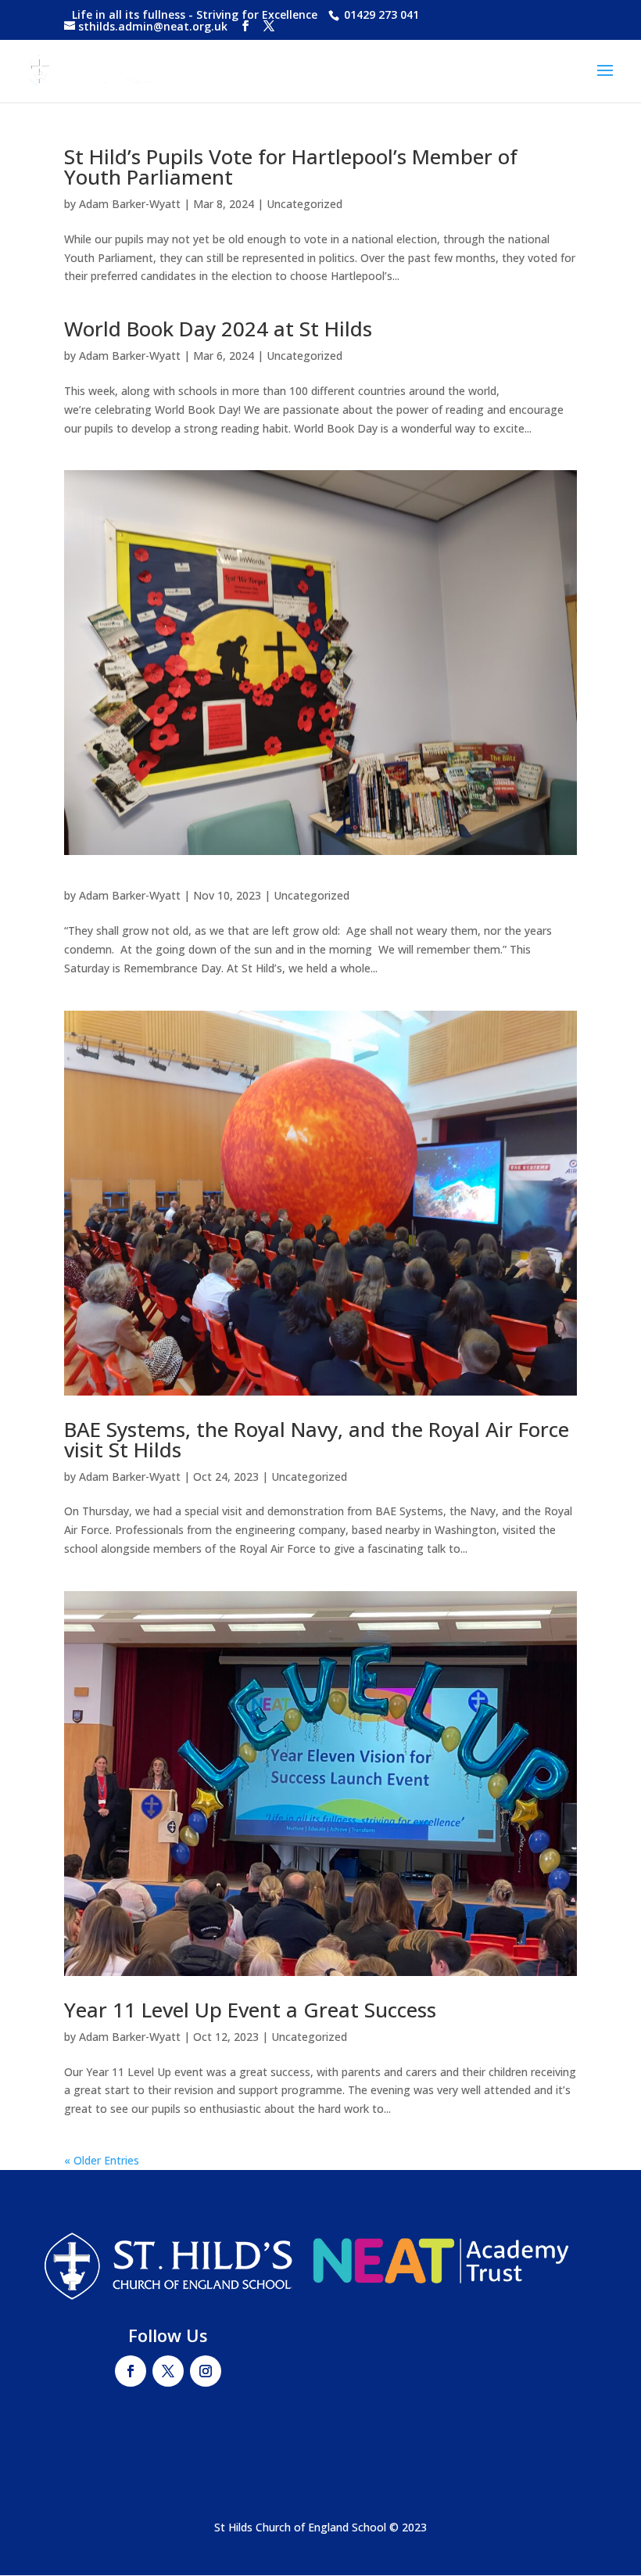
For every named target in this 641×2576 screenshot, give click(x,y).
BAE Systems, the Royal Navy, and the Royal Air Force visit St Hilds (317, 1439)
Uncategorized (304, 204)
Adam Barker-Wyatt (130, 204)
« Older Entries (102, 2160)
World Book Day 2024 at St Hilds (218, 329)
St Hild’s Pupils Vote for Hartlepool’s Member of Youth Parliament (291, 167)
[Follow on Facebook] (131, 2371)
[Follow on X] (168, 2371)
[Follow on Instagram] (206, 2371)
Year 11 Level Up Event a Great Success (250, 2010)
